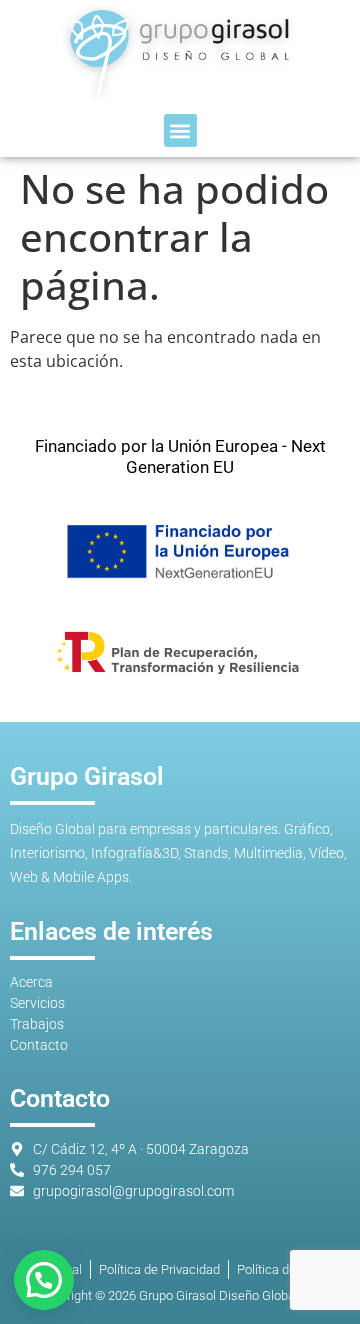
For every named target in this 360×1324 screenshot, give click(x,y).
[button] (180, 130)
